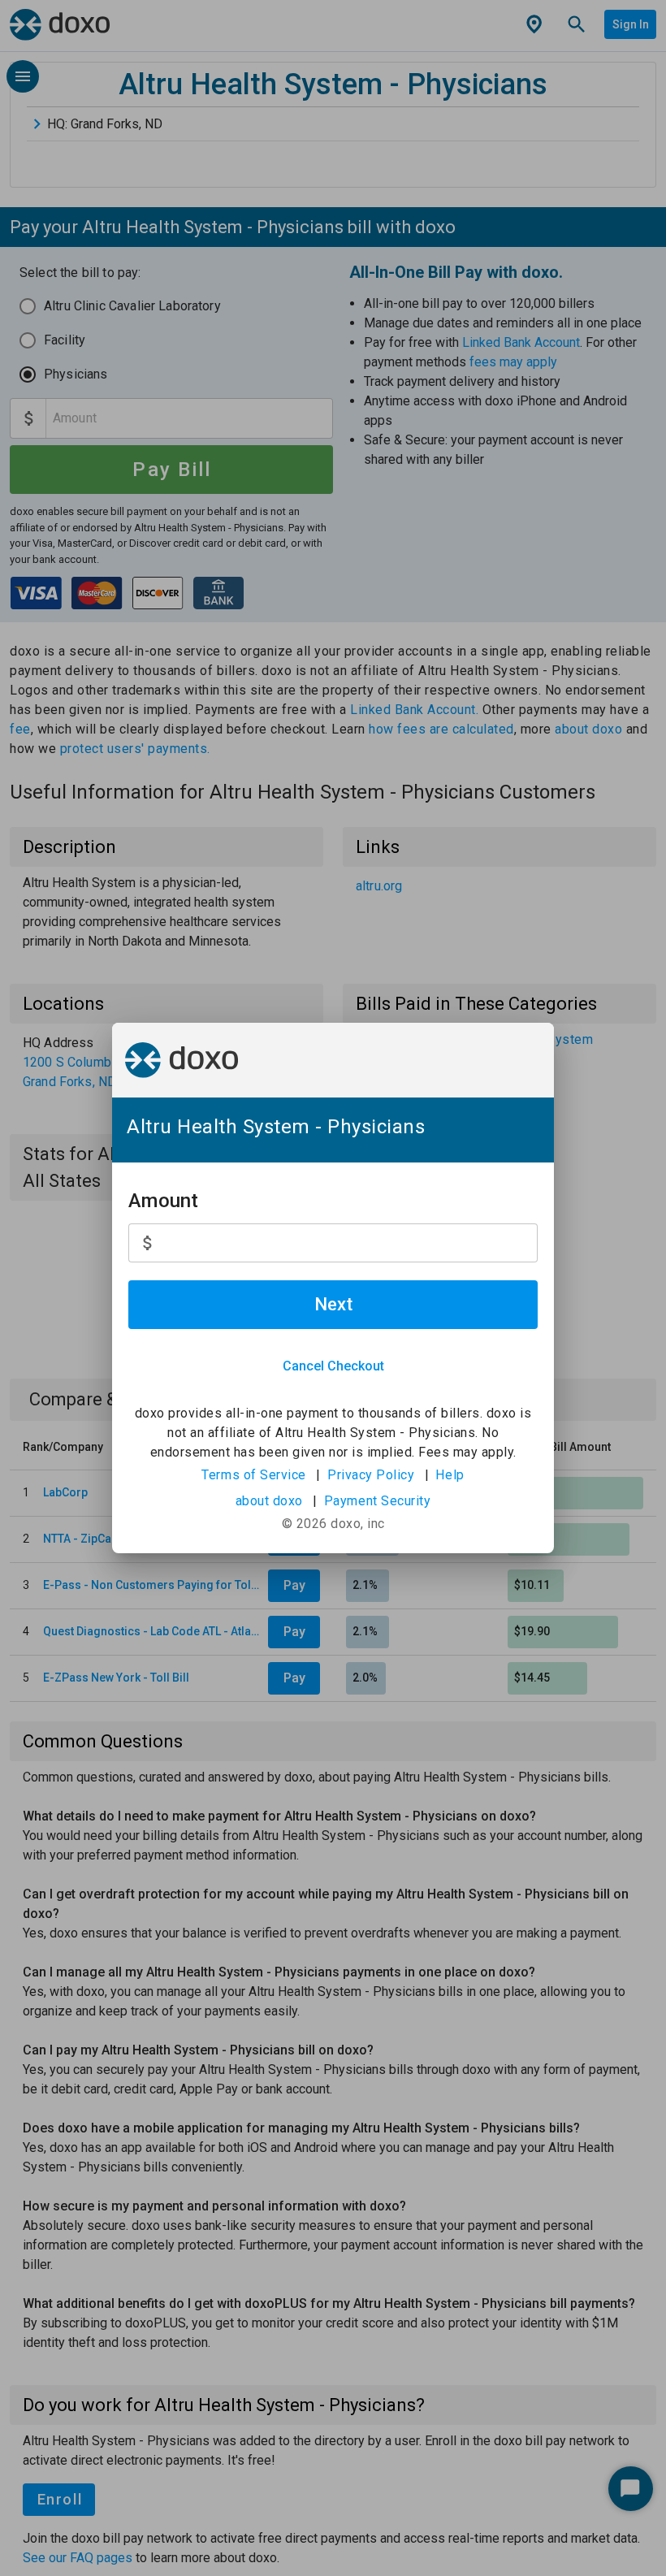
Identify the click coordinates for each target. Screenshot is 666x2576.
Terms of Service (254, 1475)
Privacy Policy (371, 1475)
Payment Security (378, 1501)
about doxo (269, 1501)
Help (450, 1475)
